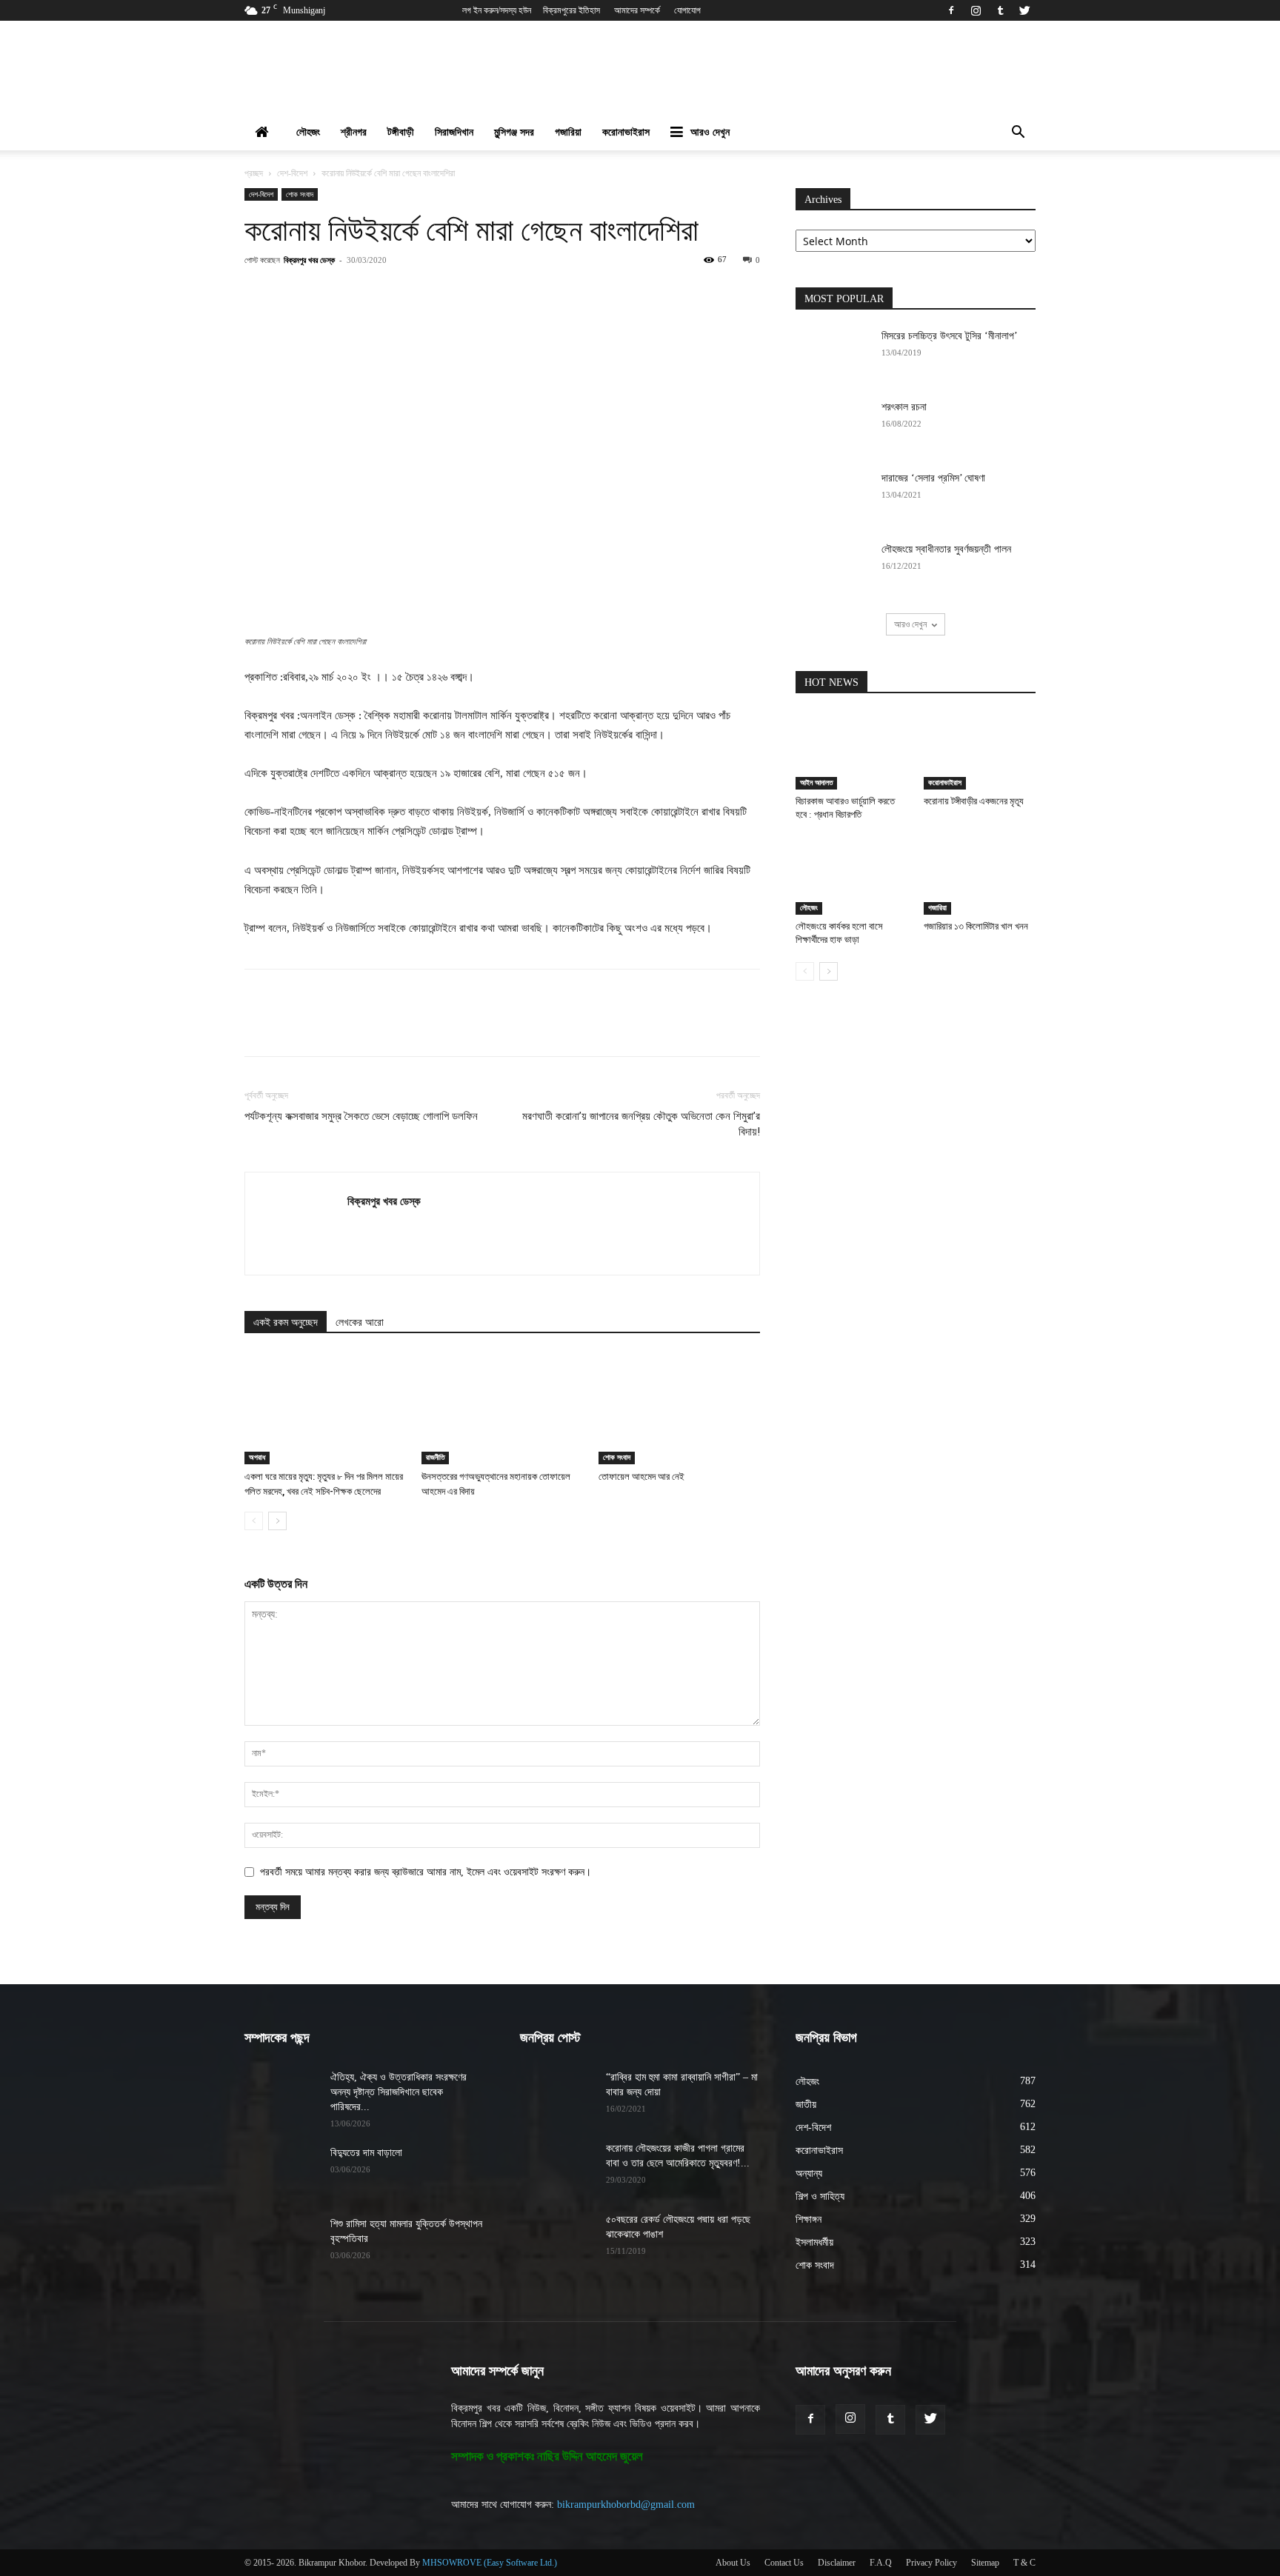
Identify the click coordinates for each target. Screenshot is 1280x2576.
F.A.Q (881, 2563)
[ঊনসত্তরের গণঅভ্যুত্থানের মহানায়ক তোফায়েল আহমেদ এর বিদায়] (502, 1409)
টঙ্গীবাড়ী (401, 132)
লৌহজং (308, 132)
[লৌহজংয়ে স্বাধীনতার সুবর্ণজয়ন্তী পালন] (833, 568)
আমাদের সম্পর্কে (637, 10)
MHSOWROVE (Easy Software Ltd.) (490, 2563)
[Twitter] (1024, 10)
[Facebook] (951, 10)
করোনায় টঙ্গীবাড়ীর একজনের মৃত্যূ (974, 801)
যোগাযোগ (687, 10)
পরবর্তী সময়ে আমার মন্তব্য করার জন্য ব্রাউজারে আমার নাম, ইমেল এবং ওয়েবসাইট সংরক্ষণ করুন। (426, 1872)
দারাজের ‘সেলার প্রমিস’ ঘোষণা (933, 478)
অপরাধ (257, 1457)
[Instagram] (976, 10)
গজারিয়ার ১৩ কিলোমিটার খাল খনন (976, 926)
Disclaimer (837, 2563)
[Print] (544, 293)
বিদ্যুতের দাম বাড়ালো (366, 2153)
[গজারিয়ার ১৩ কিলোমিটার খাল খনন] (980, 876)
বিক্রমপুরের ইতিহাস (571, 10)
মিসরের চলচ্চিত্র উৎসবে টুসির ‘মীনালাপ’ (950, 336)
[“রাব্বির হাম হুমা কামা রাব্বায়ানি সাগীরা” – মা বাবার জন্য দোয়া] (557, 2096)
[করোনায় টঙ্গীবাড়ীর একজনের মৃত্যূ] (980, 751)
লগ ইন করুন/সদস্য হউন (497, 10)
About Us (733, 2563)
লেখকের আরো (360, 1322)
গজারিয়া (568, 132)
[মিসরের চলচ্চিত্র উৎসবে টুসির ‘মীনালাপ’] (833, 355)
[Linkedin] (476, 293)
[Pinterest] (408, 293)
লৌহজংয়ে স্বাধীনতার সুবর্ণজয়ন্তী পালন (946, 549)
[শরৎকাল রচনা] (833, 426)
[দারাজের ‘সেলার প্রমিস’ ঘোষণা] (833, 497)
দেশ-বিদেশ (292, 173)
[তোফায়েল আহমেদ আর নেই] (679, 1409)
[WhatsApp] (442, 293)
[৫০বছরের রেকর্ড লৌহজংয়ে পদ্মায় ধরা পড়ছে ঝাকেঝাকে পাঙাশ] (557, 2238)
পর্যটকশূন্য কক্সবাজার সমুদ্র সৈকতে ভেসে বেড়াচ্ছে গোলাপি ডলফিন (361, 1116)
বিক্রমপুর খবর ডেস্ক (309, 260)
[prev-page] (254, 1521)
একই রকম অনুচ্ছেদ (286, 1322)
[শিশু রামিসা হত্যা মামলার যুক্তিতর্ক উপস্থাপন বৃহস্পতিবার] (281, 2243)
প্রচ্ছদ (254, 173)
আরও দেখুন (710, 132)
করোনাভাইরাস (626, 132)
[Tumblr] (1000, 10)
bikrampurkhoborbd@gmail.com (626, 2505)
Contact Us (784, 2563)
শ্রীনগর (354, 132)
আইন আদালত (816, 783)
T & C (1024, 2563)
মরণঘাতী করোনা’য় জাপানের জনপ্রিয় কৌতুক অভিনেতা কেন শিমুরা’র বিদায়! (641, 1124)
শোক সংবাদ (300, 194)
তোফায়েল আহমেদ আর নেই (641, 1476)
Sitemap (985, 2563)
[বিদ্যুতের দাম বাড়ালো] (281, 2172)
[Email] (510, 293)
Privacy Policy (931, 2563)
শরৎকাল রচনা (904, 407)
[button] (1018, 134)
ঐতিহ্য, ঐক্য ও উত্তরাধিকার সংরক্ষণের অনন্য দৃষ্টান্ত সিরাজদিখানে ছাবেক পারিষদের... (399, 2092)
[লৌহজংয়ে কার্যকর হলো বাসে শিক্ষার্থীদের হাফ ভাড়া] (852, 876)
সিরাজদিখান (454, 132)
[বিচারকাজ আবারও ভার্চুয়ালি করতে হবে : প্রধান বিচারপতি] (852, 751)
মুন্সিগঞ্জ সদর (514, 132)
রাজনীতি (435, 1457)
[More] (579, 293)
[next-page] (277, 1521)
